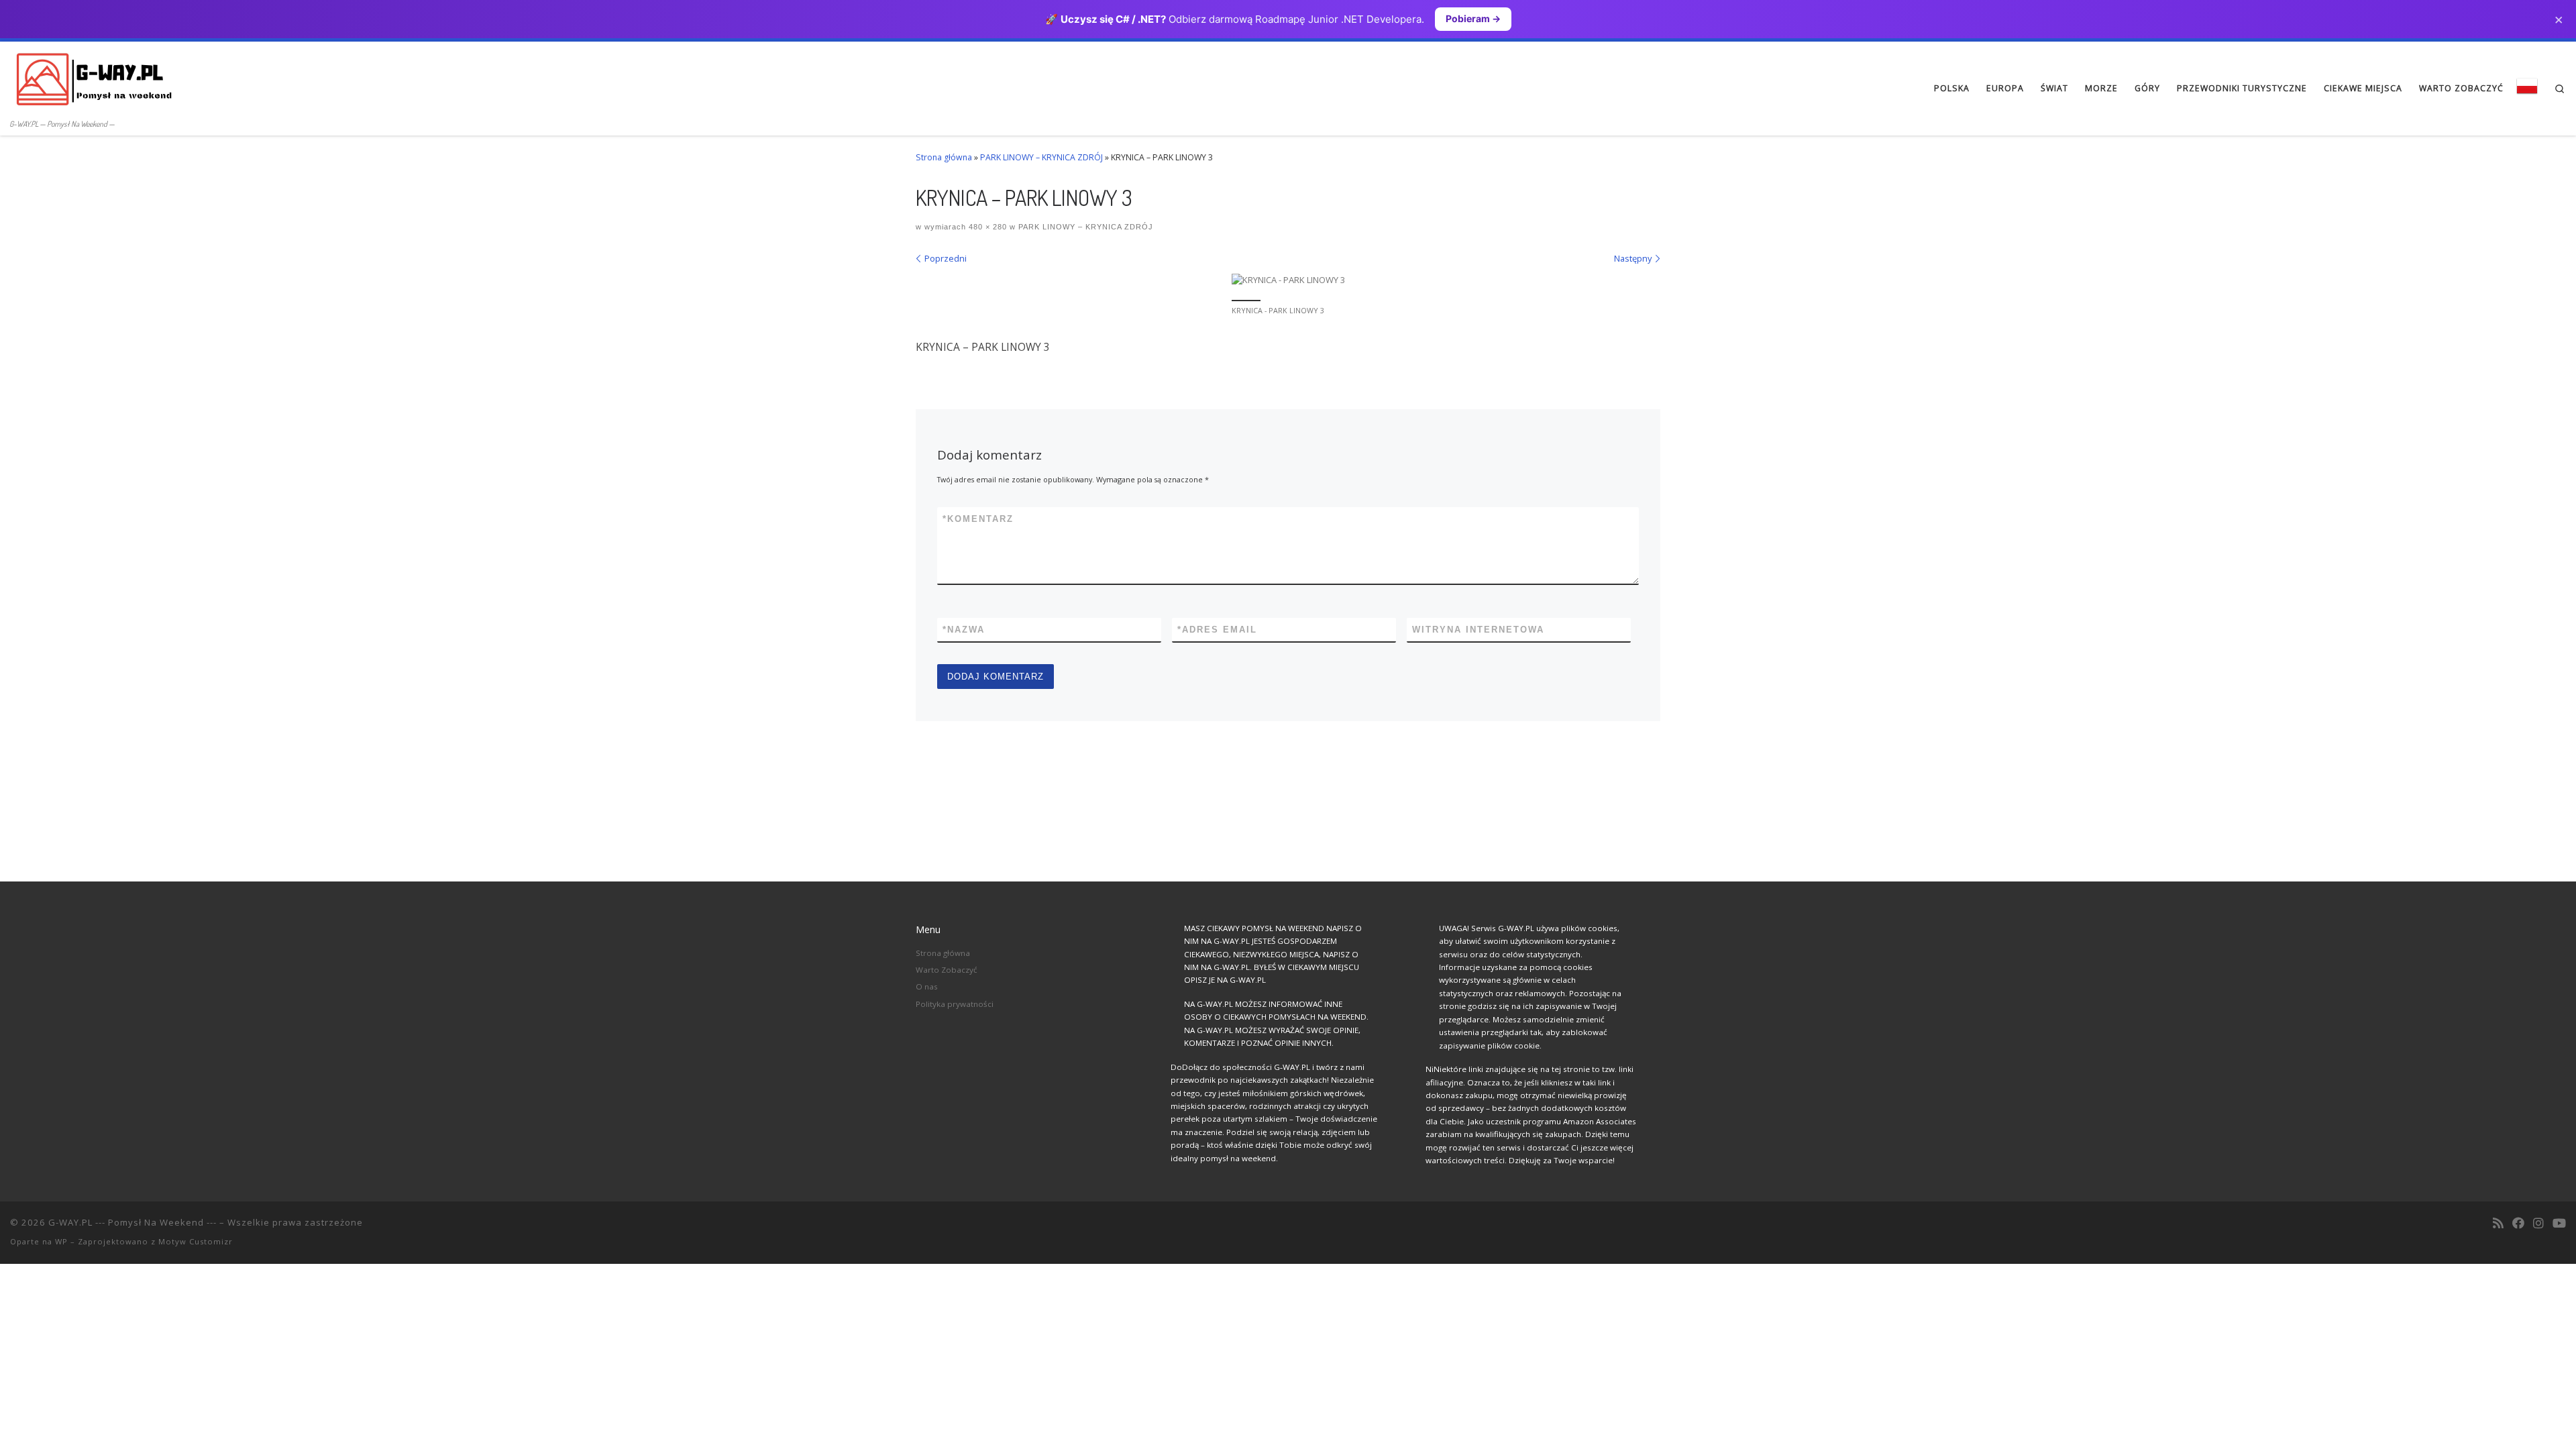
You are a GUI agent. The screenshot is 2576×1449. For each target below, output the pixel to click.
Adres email (1217, 630)
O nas (927, 986)
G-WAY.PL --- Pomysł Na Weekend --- (132, 1222)
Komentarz (978, 519)
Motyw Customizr (196, 1241)
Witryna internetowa (1478, 630)
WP (61, 1241)
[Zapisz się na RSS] (2498, 1224)
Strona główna (944, 157)
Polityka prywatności (955, 1004)
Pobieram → (1473, 18)
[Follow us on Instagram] (2538, 1224)
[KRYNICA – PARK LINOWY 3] (1288, 280)
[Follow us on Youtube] (2559, 1224)
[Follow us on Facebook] (2518, 1224)
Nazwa (964, 630)
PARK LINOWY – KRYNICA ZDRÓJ (1041, 157)
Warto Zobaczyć (947, 970)
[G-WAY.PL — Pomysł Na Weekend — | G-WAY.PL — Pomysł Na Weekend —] (94, 78)
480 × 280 (986, 227)
